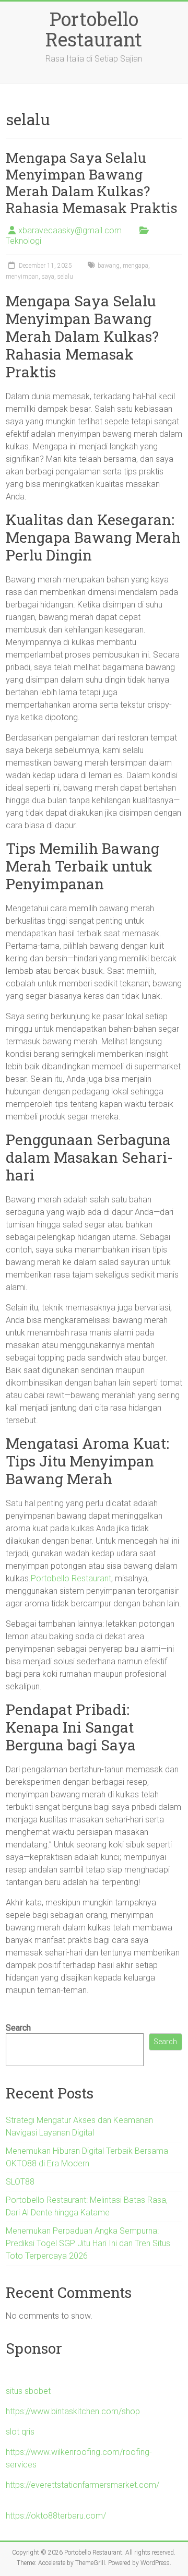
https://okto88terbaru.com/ (56, 2516)
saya (48, 277)
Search (18, 2028)
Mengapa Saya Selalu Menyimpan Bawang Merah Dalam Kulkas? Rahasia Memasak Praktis (92, 183)
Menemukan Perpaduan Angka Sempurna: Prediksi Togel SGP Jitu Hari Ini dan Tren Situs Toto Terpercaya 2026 (88, 2243)
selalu (65, 277)
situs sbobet (28, 2391)
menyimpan (22, 277)
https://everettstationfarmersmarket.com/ (83, 2485)
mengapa (136, 266)
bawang (109, 266)
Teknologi (23, 241)
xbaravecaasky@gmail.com (70, 230)
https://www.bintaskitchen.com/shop (73, 2411)
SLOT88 (20, 2182)
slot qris (20, 2432)
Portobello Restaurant (94, 29)
